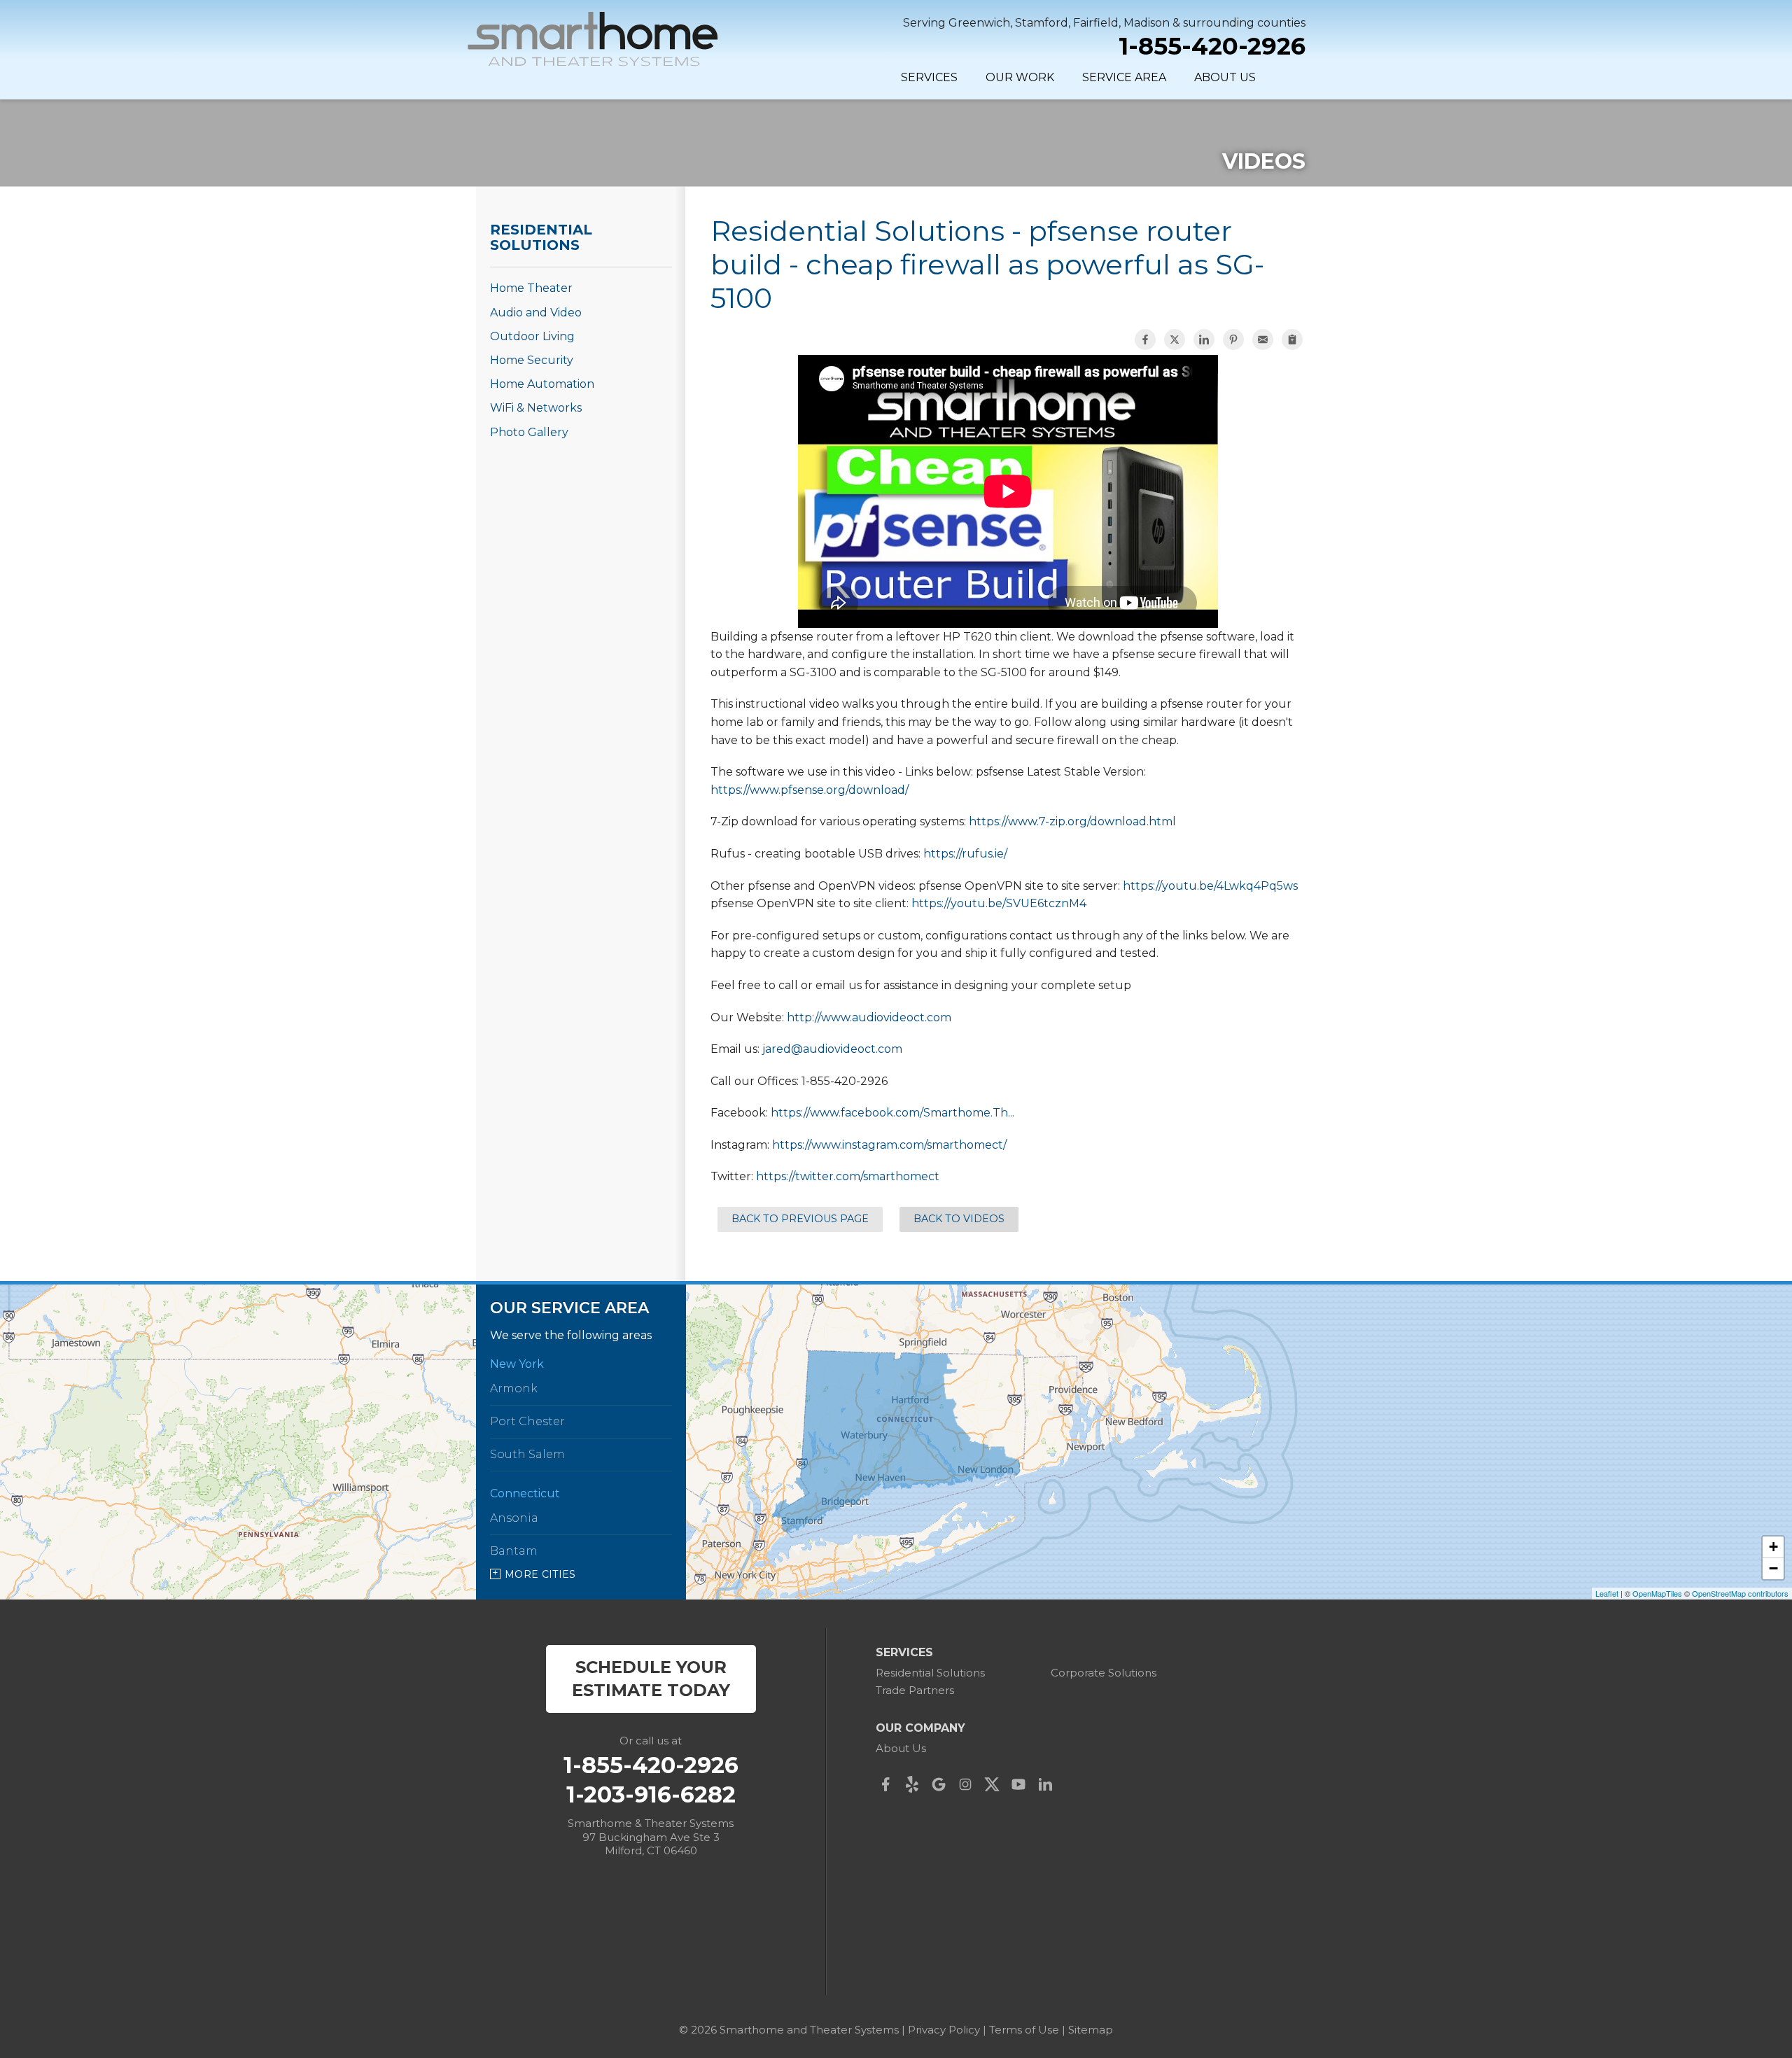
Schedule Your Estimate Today (651, 1679)
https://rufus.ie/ (965, 854)
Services (929, 77)
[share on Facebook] (1145, 339)
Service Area (1124, 77)
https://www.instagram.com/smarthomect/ (889, 1145)
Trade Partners (915, 1690)
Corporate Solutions (1104, 1673)
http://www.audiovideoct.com (869, 1017)
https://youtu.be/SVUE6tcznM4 (999, 903)
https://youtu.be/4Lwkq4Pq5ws (1210, 886)
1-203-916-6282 (651, 1795)
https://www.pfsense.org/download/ (810, 790)
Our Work (1020, 77)
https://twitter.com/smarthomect (848, 1176)
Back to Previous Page (800, 1219)
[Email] (1263, 339)
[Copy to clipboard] (1292, 339)
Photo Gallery (529, 432)
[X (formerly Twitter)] (995, 1784)
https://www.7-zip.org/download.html (1072, 821)
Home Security (532, 360)
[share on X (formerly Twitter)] (1175, 339)
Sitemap (1091, 2030)
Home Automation (542, 384)
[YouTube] (1022, 1784)
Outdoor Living (532, 336)
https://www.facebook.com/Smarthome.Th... (892, 1113)
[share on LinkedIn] (1204, 339)
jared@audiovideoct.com (832, 1049)
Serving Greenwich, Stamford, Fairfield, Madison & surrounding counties (1104, 23)
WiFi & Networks (536, 408)
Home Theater (531, 288)
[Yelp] (916, 1784)
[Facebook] (889, 1784)
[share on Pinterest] (1233, 339)
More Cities (540, 1574)
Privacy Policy (944, 2030)
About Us (1225, 77)
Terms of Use (1024, 2030)
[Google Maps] (942, 1784)
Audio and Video (536, 313)
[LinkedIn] (1049, 1784)
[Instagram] (969, 1784)
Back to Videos (959, 1219)
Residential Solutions (541, 237)
